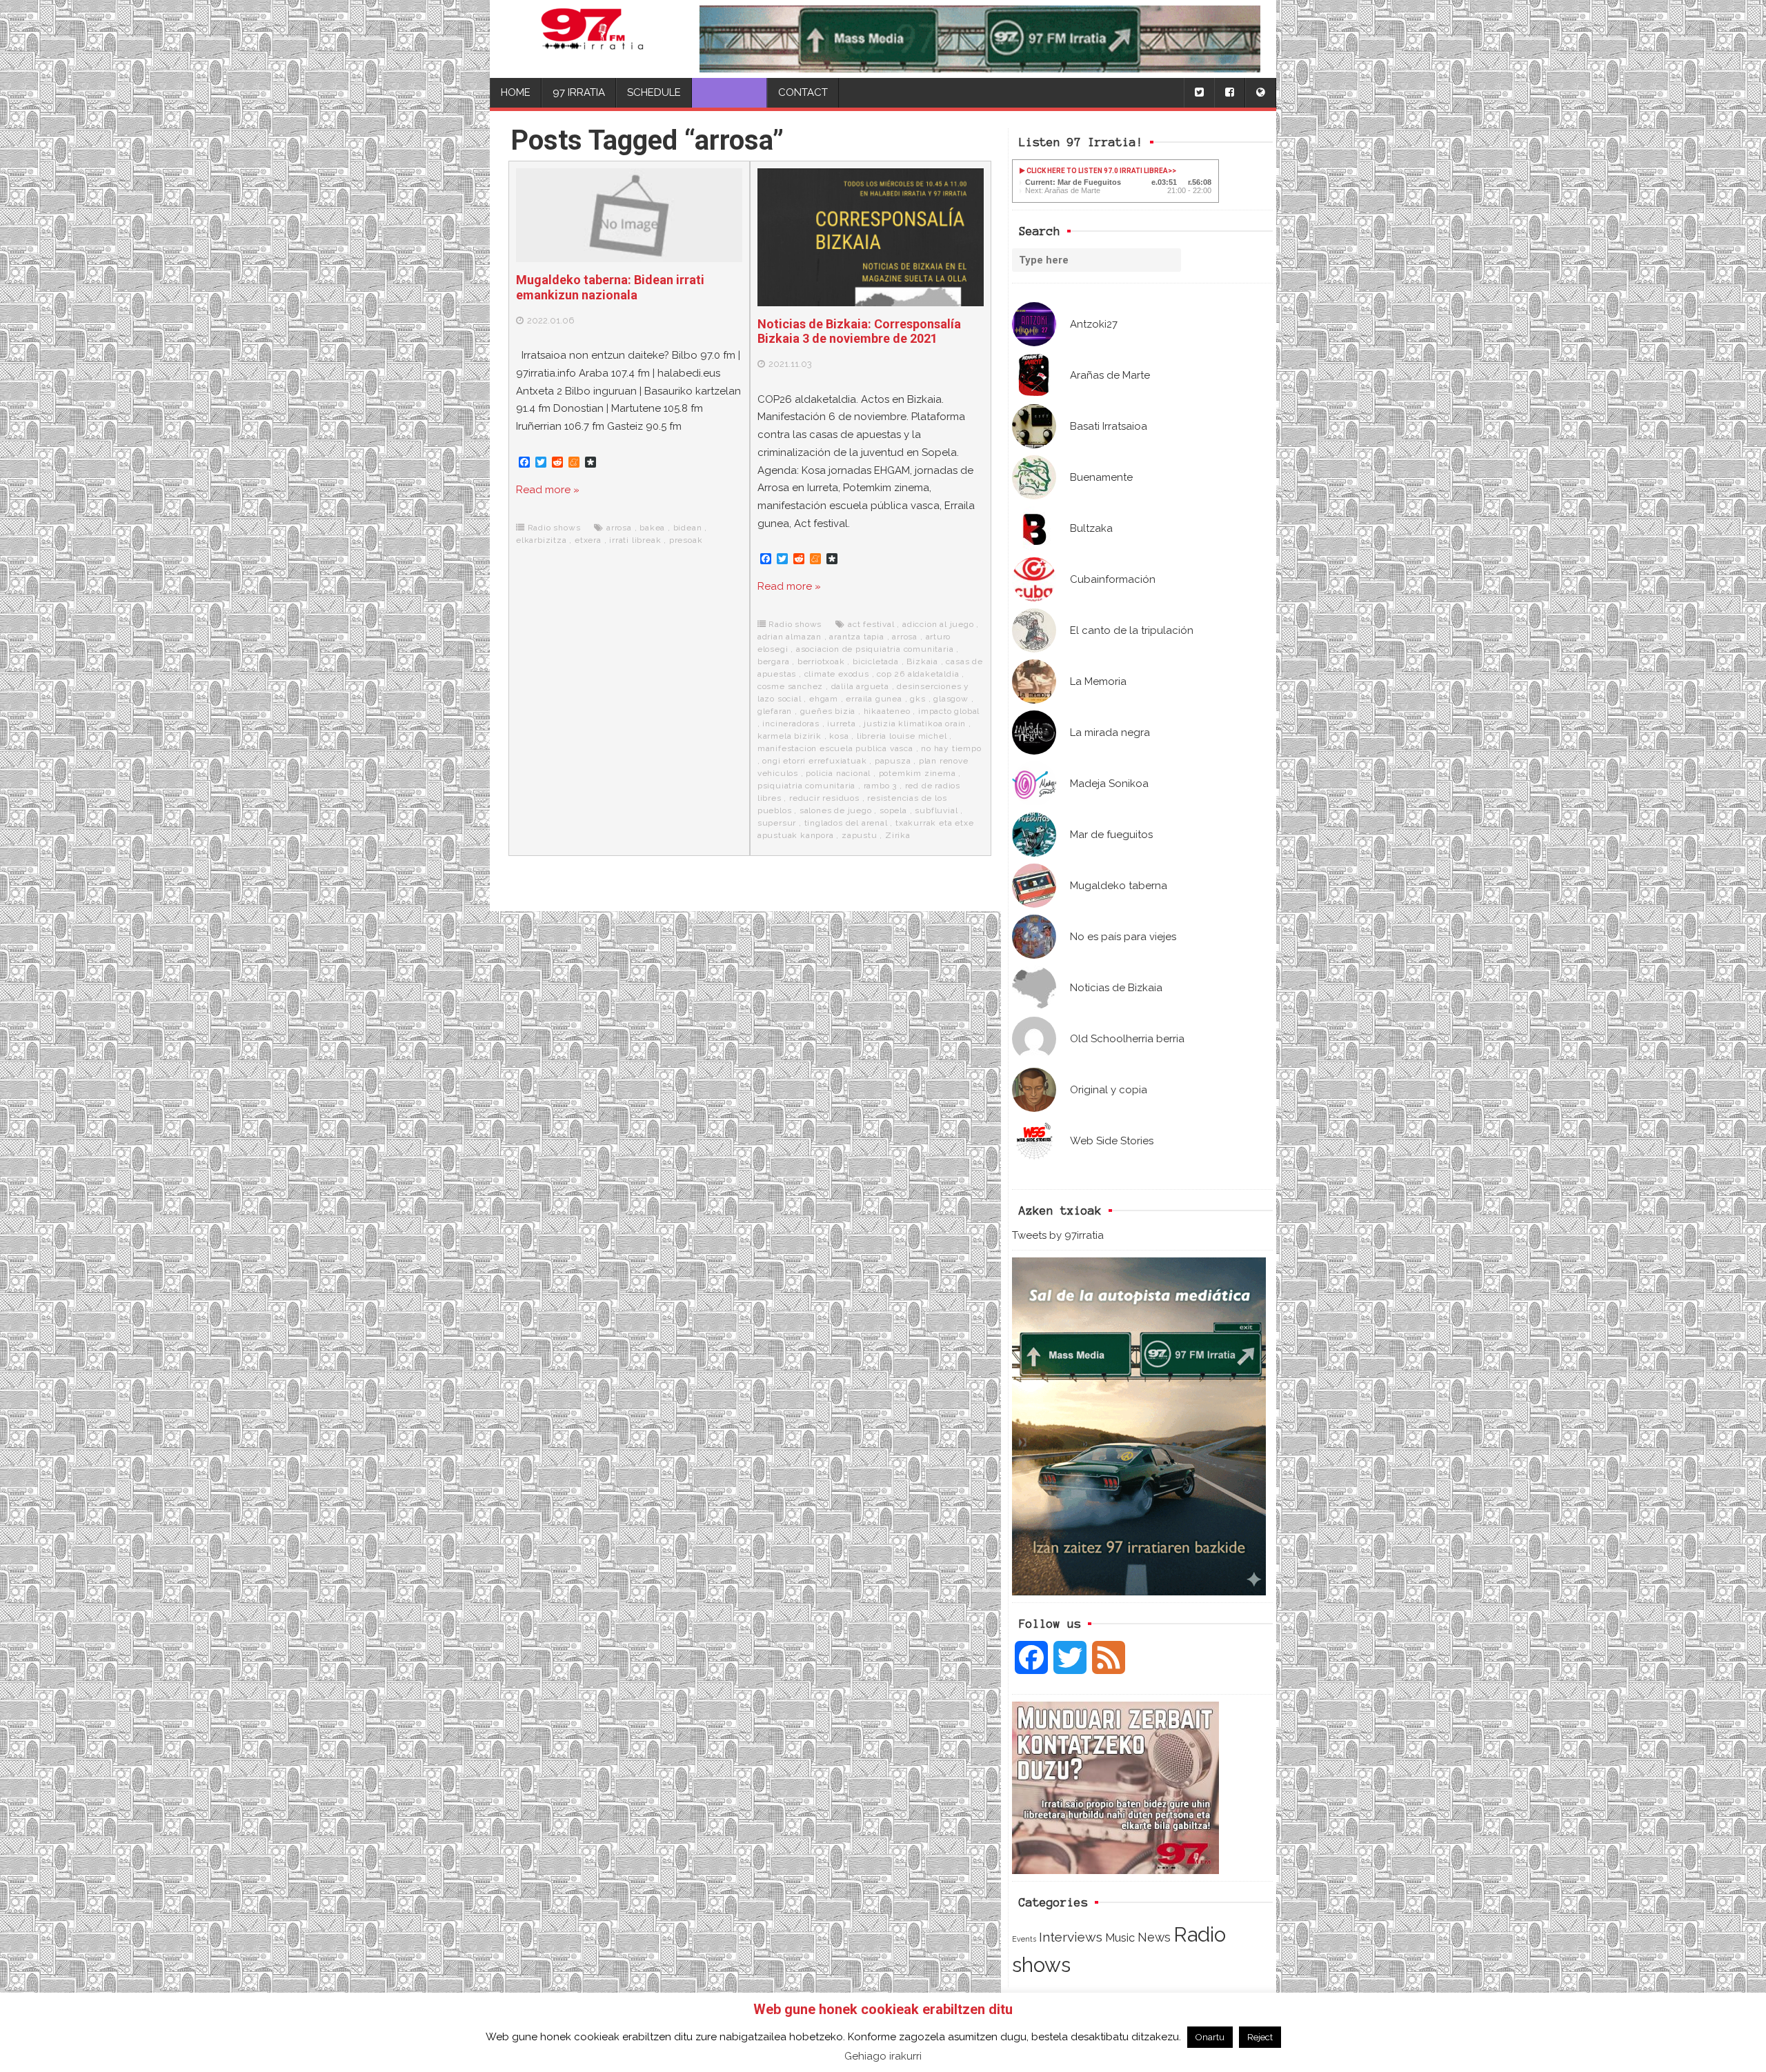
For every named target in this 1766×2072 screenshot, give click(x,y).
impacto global (949, 711)
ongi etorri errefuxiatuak (814, 761)
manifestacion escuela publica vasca (835, 748)
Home (516, 92)
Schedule (654, 92)
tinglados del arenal (846, 823)
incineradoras (791, 724)
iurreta (842, 724)
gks (917, 699)
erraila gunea (874, 699)
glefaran (775, 711)
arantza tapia (856, 637)
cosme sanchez (790, 686)
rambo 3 (881, 786)
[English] (1260, 93)
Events (1024, 1939)
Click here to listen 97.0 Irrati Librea (1097, 171)
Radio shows (554, 528)
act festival (871, 624)
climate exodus (837, 674)
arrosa (619, 528)
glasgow (951, 699)
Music (1120, 1937)
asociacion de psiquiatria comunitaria (875, 649)
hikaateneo (887, 711)
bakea (652, 528)
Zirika (898, 835)
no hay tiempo (951, 748)
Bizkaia (922, 661)
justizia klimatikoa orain (915, 724)
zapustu (860, 835)
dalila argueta (860, 686)
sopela (893, 810)
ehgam (824, 699)
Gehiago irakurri (883, 2056)
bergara (774, 661)
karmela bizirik (790, 736)
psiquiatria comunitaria (806, 786)
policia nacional (838, 773)
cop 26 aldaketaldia (918, 674)
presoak (686, 540)
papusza (893, 761)
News (1154, 1937)
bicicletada (876, 661)
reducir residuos (824, 798)
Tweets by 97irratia (1058, 1235)
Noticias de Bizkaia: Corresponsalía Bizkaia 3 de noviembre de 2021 (859, 331)
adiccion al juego (938, 624)
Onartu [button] (1210, 2037)
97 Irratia (579, 92)
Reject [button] (1260, 2037)
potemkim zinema (917, 773)
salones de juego (836, 810)
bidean (688, 528)
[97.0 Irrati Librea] (592, 39)
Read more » (548, 490)
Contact (803, 92)
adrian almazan (790, 637)
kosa (839, 736)
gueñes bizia (828, 711)
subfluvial (936, 810)
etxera (588, 540)
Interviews (1071, 1937)
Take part (730, 92)
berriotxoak (821, 661)
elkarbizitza (542, 540)
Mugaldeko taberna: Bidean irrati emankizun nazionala (610, 287)
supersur (777, 823)
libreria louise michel (902, 736)
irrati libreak (635, 540)
